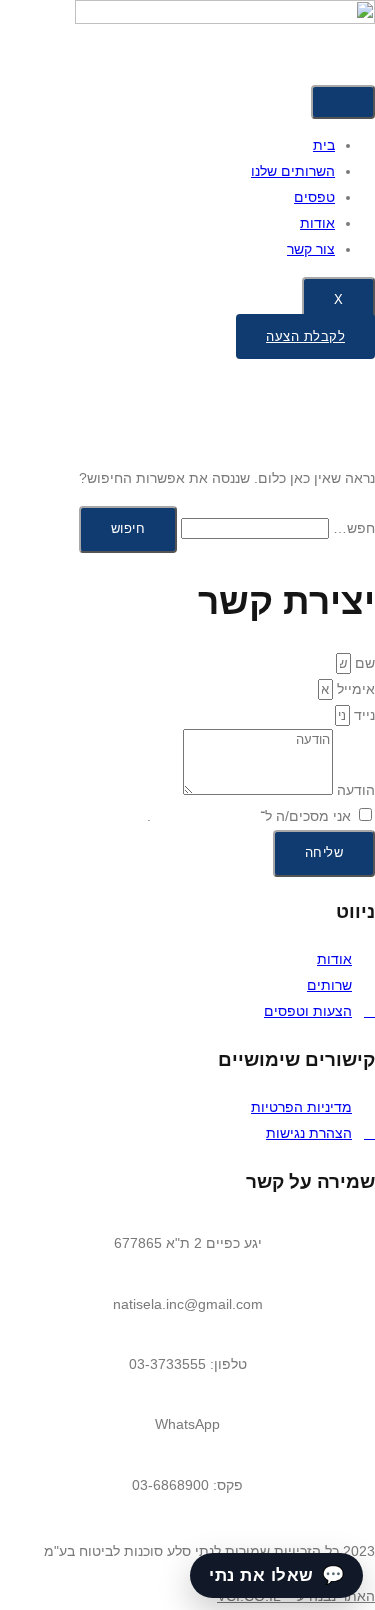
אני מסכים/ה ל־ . (249, 816)
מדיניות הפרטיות (203, 816)
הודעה (354, 790)
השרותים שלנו (293, 171)
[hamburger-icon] (343, 102)
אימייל (354, 689)
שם (363, 663)
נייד (362, 715)
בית (324, 145)
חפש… (354, 528)
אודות (317, 223)
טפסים (314, 197)
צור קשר (311, 249)
